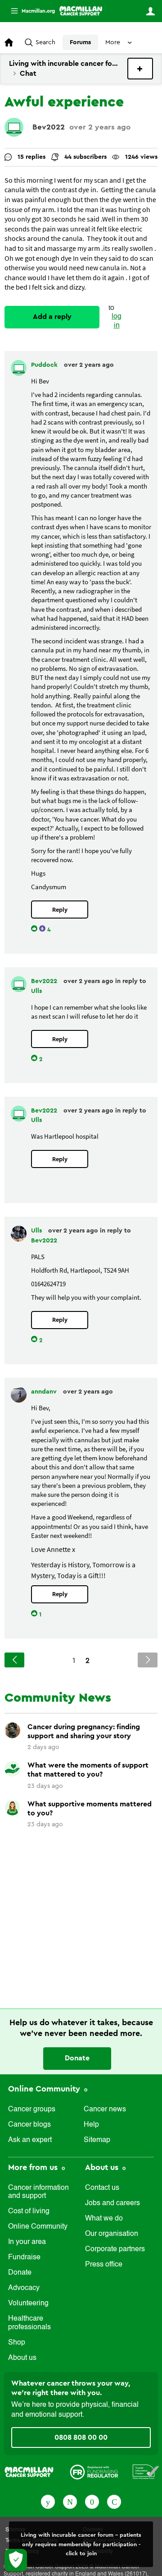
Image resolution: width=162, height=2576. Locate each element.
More (29, 11)
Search (45, 42)
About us (22, 2358)
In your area (27, 2242)
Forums (80, 42)
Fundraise (24, 2257)
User (150, 11)
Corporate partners (115, 2249)
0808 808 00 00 (81, 2438)
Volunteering (28, 2304)
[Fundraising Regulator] (94, 2471)
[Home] (81, 11)
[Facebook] (48, 2501)
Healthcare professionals (29, 2323)
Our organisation (112, 2234)
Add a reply (52, 317)
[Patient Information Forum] (146, 2471)
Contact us (102, 2188)
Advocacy (24, 2288)
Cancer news (105, 2110)
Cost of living (29, 2211)
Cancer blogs (29, 2125)
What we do (104, 2219)
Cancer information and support (38, 2192)
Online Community (45, 2089)
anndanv (45, 1392)
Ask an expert (30, 2140)
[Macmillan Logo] (29, 2471)
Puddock (45, 365)
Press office (104, 2265)
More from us (34, 2167)
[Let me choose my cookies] (16, 2560)
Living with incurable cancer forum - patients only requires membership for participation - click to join (81, 2544)
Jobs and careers (112, 2203)
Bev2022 (49, 127)
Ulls (36, 991)
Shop (17, 2343)
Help (91, 2125)
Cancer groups (32, 2110)
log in (117, 321)
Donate (77, 2058)
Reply (60, 910)
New (140, 69)
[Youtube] (92, 2501)
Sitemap (97, 2140)
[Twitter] (70, 2501)
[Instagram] (114, 2501)
